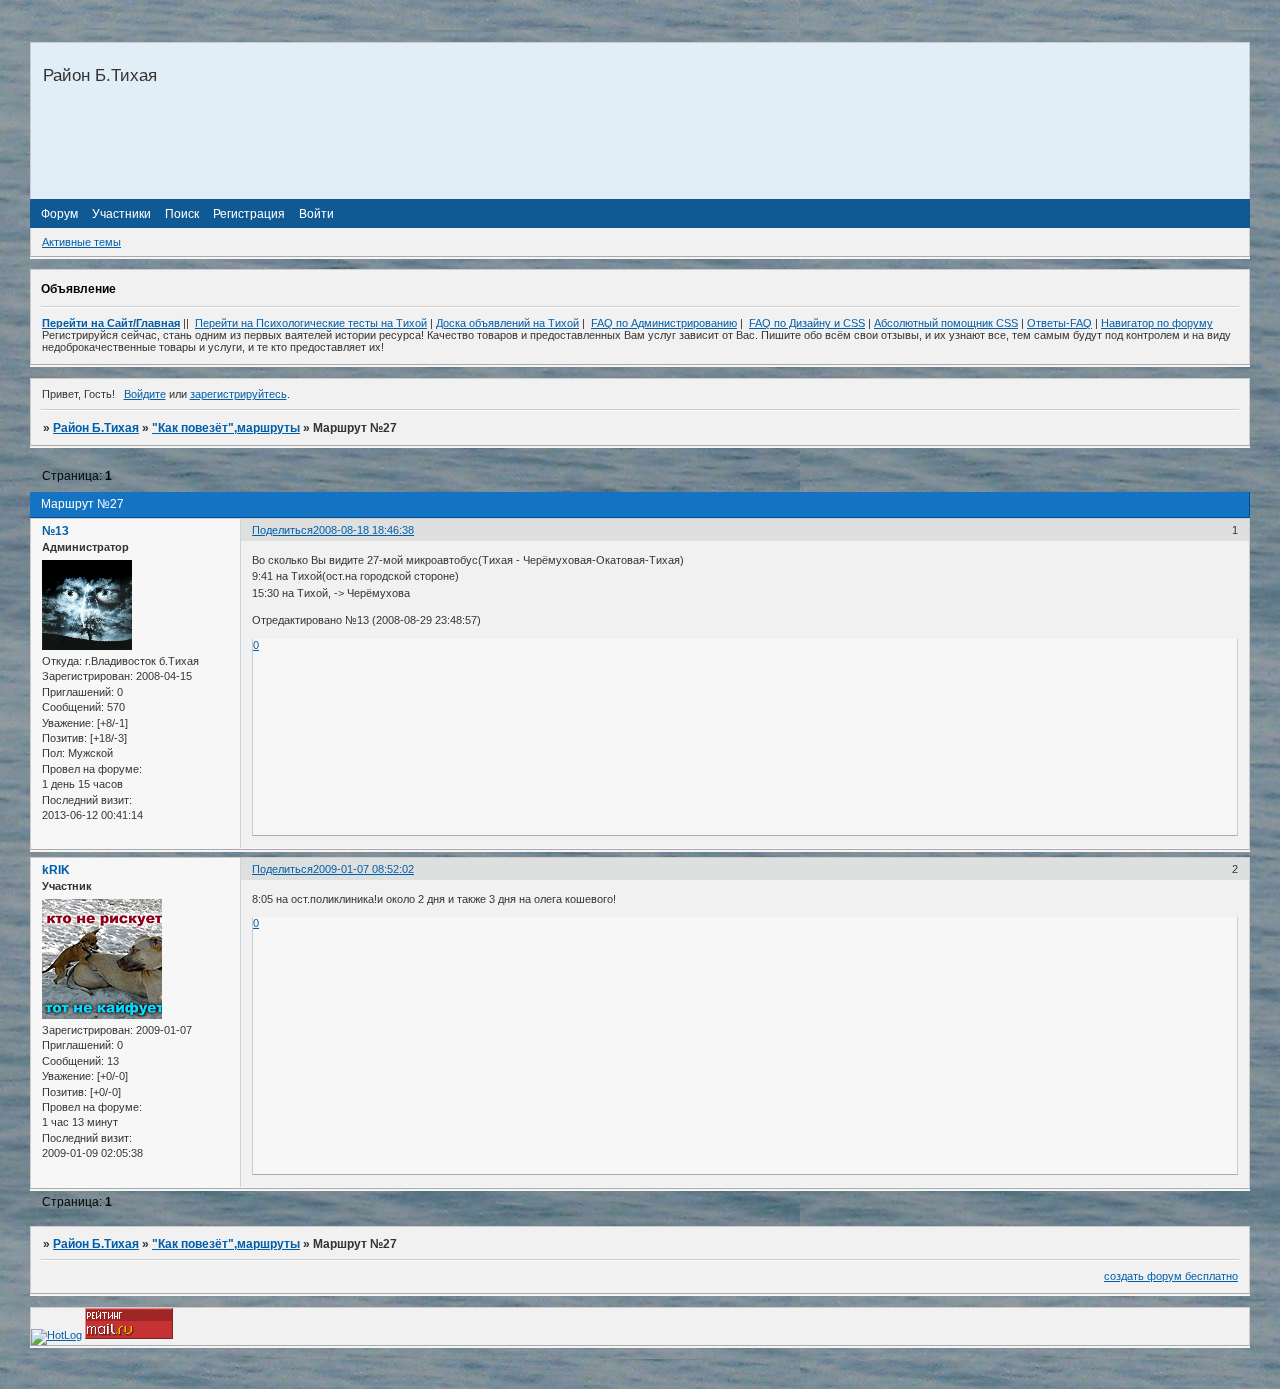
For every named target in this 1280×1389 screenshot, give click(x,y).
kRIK (56, 870)
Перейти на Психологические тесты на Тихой (311, 323)
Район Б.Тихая (96, 428)
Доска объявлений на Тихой (507, 323)
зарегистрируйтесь (238, 394)
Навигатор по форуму (1157, 323)
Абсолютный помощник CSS (946, 323)
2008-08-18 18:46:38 (363, 530)
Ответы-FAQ (1059, 323)
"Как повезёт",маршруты (226, 428)
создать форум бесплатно (1171, 1276)
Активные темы (81, 242)
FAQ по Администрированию (664, 323)
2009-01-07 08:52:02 (363, 869)
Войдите (145, 394)
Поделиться (282, 530)
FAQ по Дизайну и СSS (807, 323)
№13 (55, 531)
